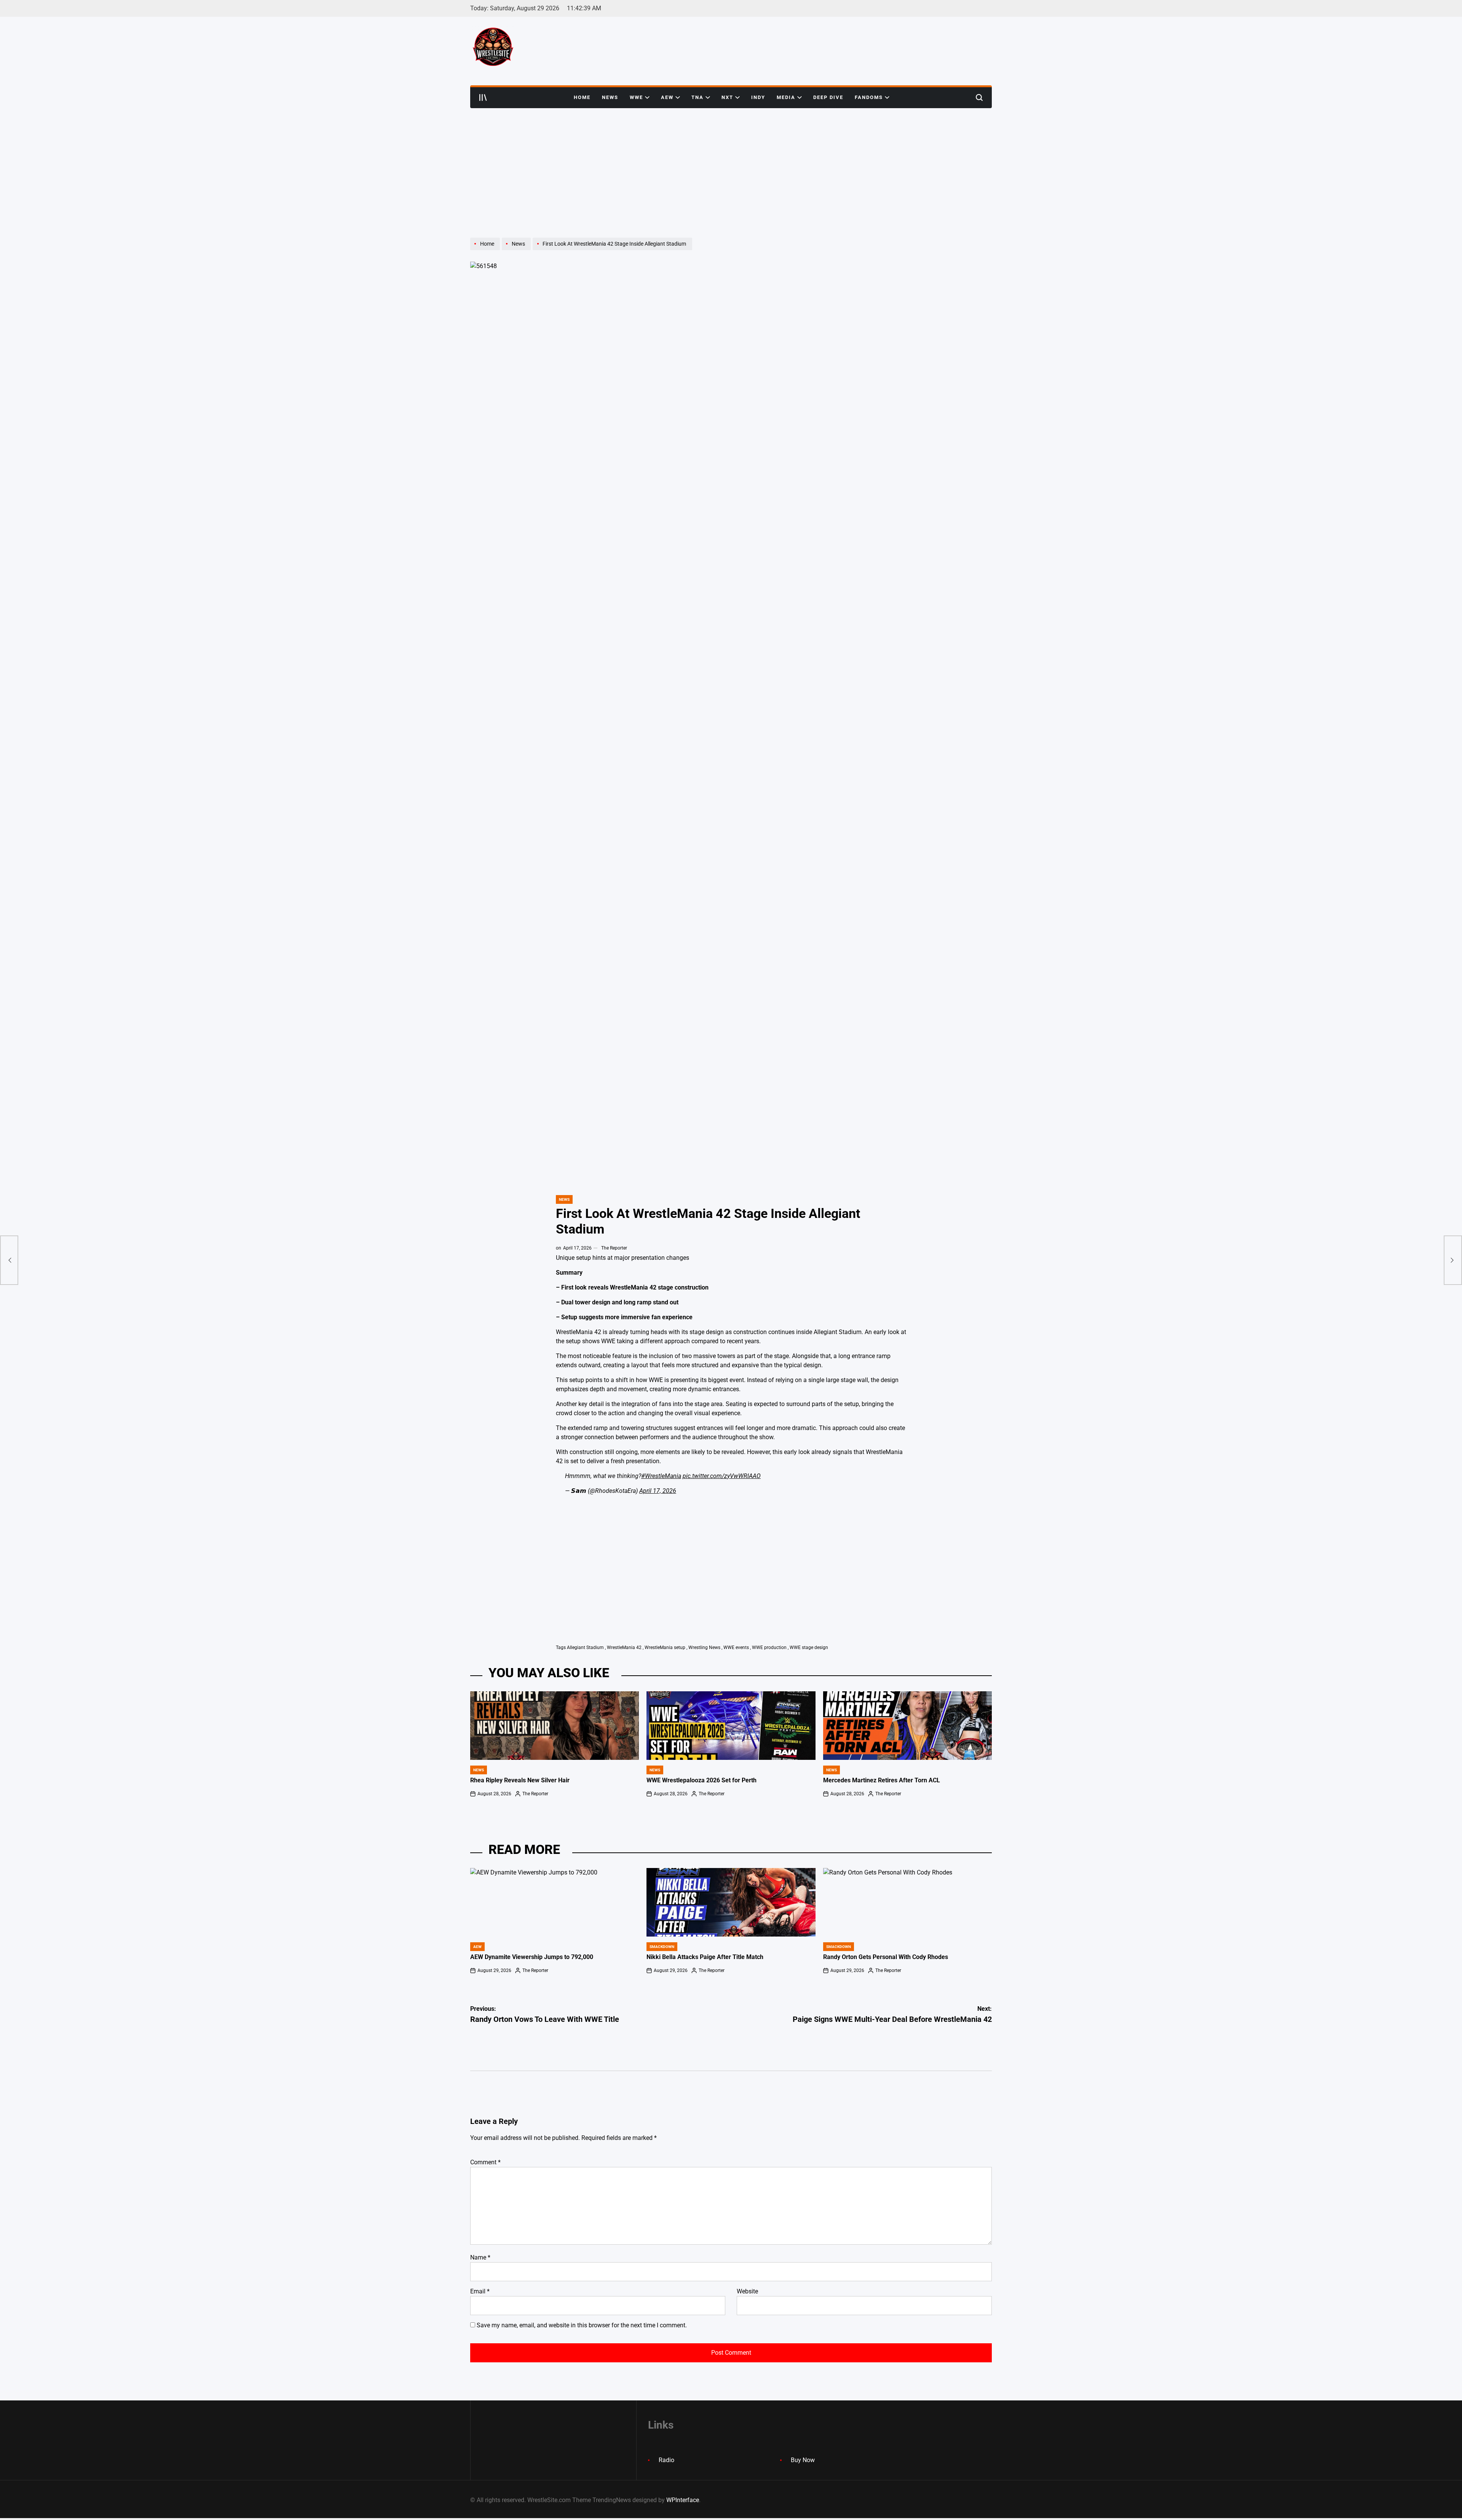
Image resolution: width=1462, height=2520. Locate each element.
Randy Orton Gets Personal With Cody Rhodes (886, 1957)
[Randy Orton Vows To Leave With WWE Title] (9, 1260)
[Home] (486, 250)
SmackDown (662, 1947)
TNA (697, 97)
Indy (758, 97)
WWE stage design (809, 1648)
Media (786, 97)
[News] (517, 250)
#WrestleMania (661, 1476)
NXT (727, 97)
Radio (666, 2460)
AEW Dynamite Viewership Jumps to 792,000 (532, 1957)
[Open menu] (483, 97)
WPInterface (683, 2500)
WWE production (769, 1648)
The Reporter (614, 1248)
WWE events (736, 1648)
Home (582, 97)
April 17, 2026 (658, 1491)
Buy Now (803, 2460)
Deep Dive (828, 97)
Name (480, 2257)
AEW (667, 97)
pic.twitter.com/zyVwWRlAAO (722, 1476)
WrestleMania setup (665, 1648)
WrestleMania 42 (624, 1648)
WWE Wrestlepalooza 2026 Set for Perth (701, 1780)
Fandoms (869, 97)
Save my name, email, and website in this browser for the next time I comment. (582, 2325)
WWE (636, 97)
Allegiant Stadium (585, 1648)
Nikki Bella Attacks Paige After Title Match (705, 1957)
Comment (485, 2162)
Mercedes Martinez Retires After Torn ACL (882, 1780)
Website (747, 2291)
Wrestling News (704, 1648)
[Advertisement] (731, 165)
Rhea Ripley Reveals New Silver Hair (520, 1780)
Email (480, 2291)
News (610, 97)
